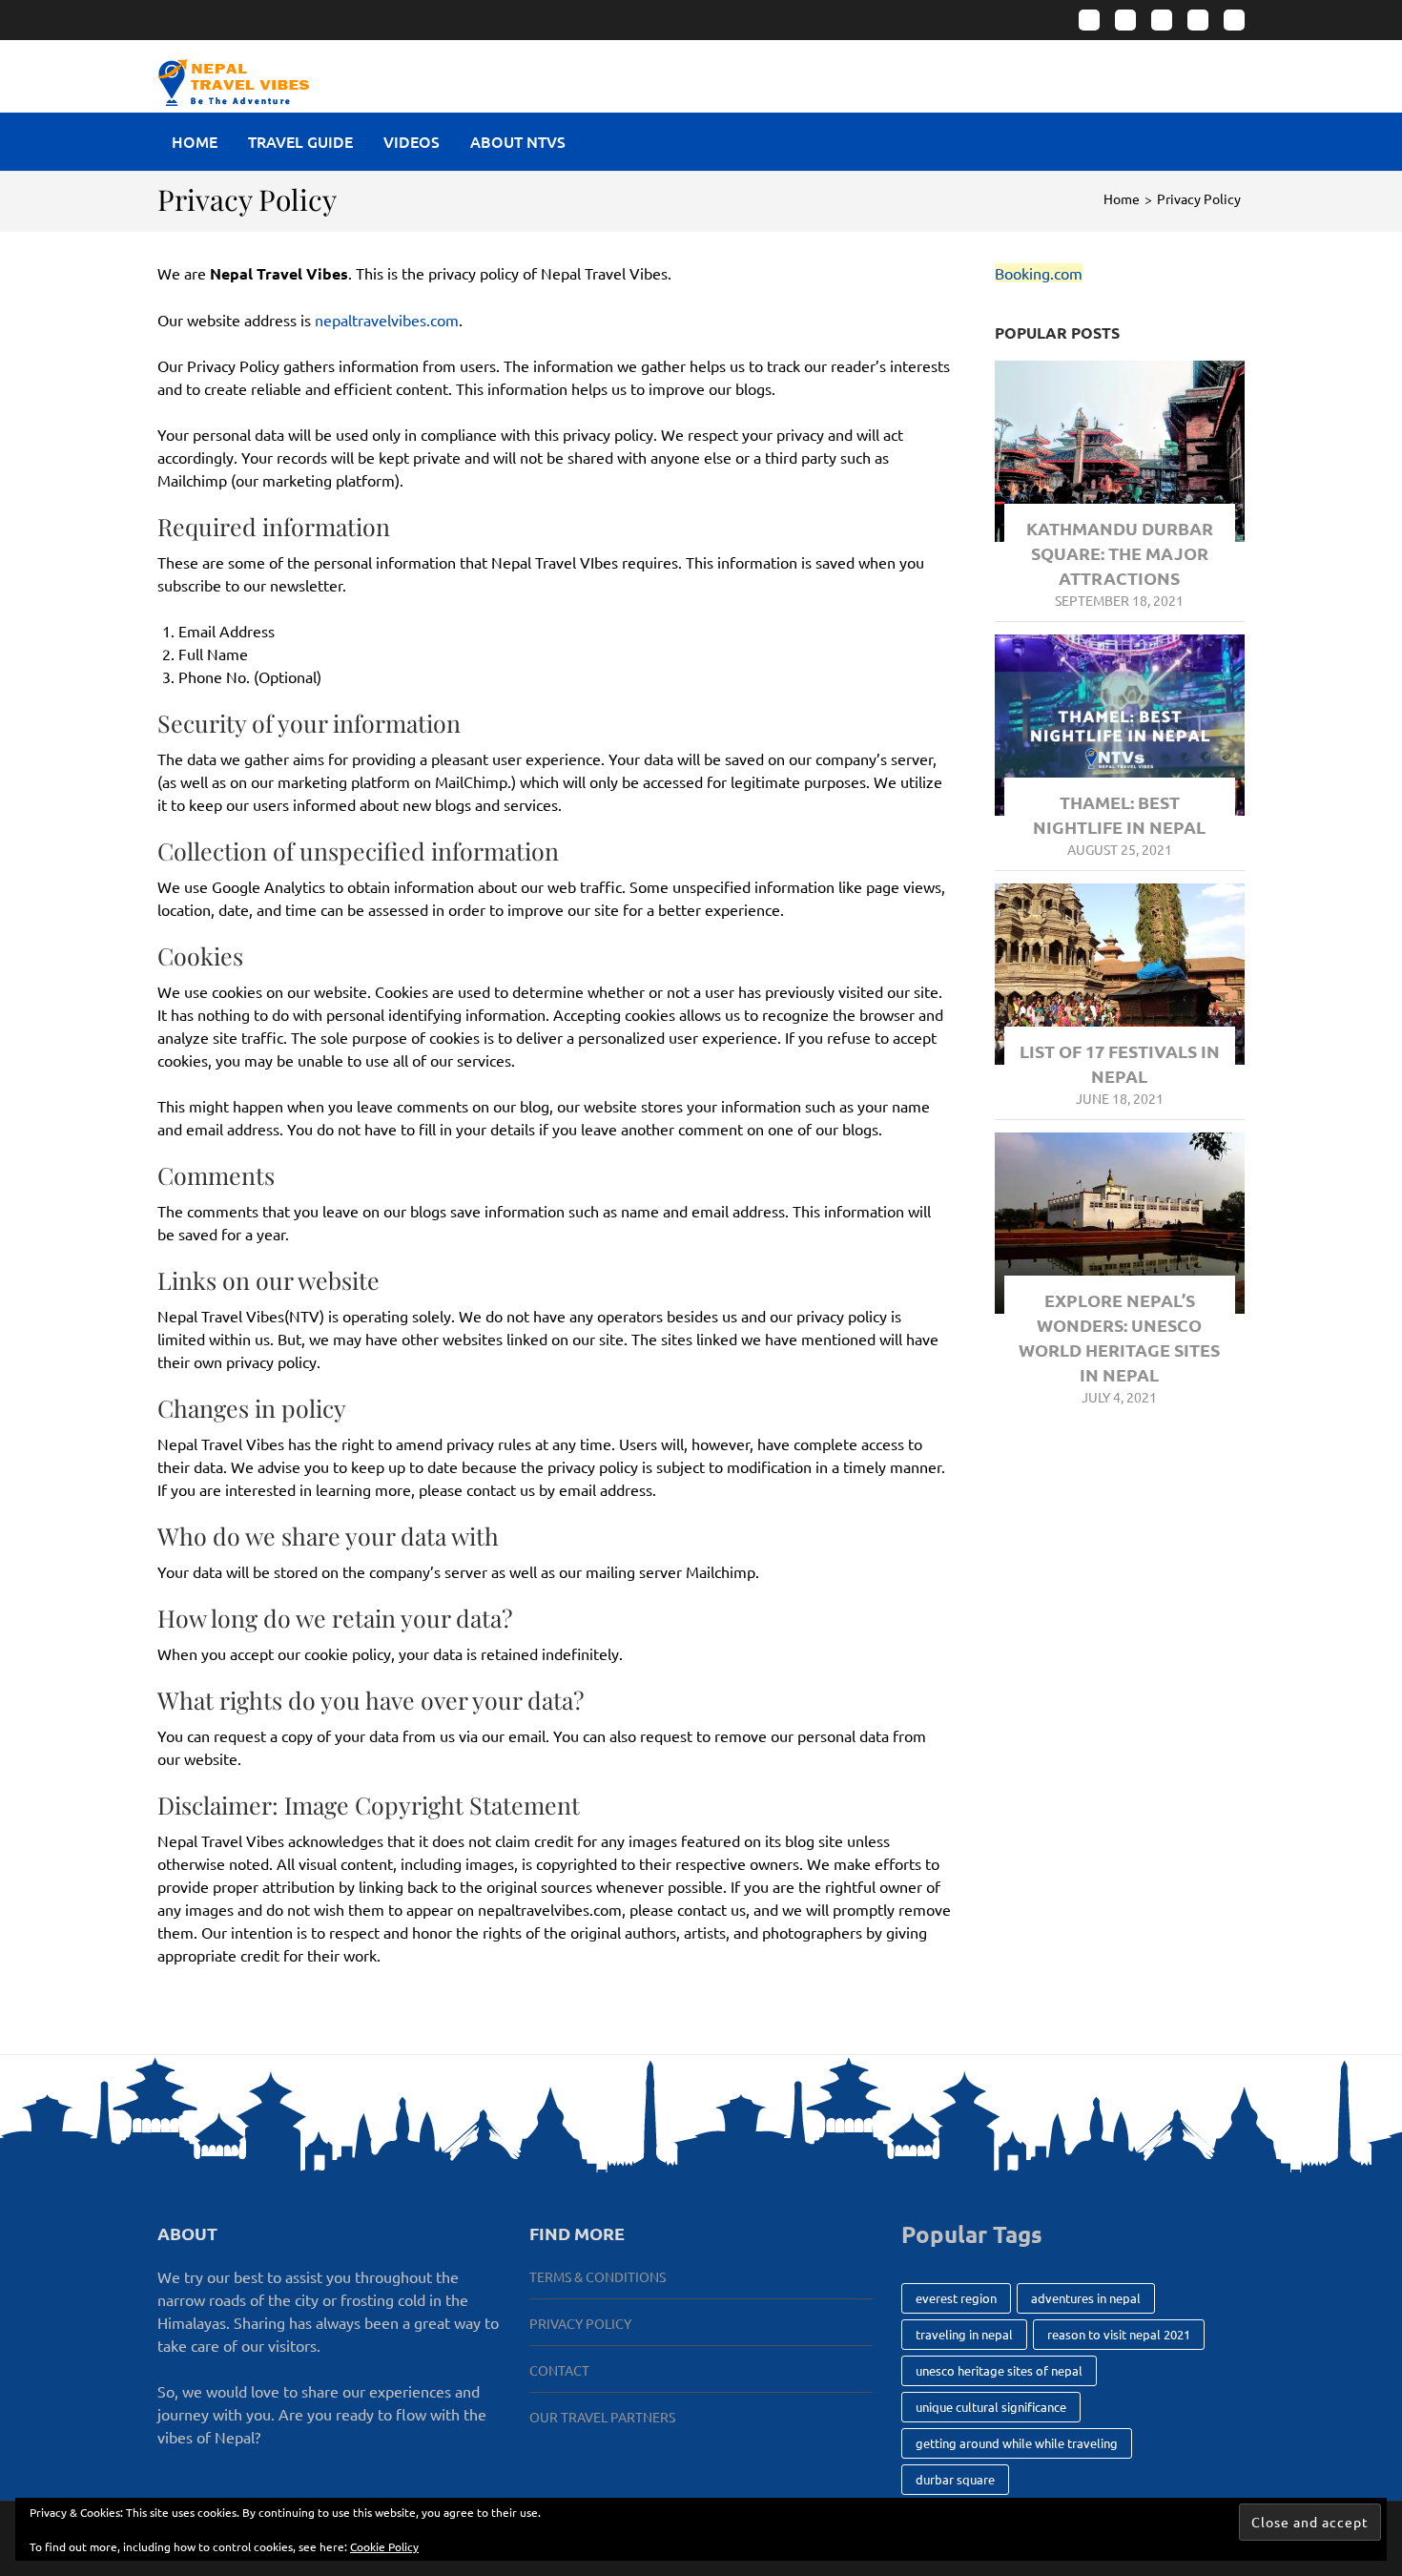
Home (195, 141)
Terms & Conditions (598, 2276)
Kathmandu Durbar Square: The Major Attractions (1120, 553)
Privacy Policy (580, 2323)
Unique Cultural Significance (991, 2407)
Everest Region (956, 2298)
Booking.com (1039, 273)
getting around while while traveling (1017, 2443)
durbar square (955, 2479)
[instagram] (1125, 20)
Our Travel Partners (602, 2417)
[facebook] (1089, 20)
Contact (559, 2370)
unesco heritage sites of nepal (999, 2370)
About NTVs (518, 141)
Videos (412, 141)
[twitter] (1162, 20)
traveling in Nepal (964, 2334)
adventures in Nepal (1086, 2298)
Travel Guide (300, 141)
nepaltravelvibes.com (387, 320)
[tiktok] (1234, 20)
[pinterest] (1198, 20)
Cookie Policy (384, 2546)
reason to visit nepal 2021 (1119, 2334)
